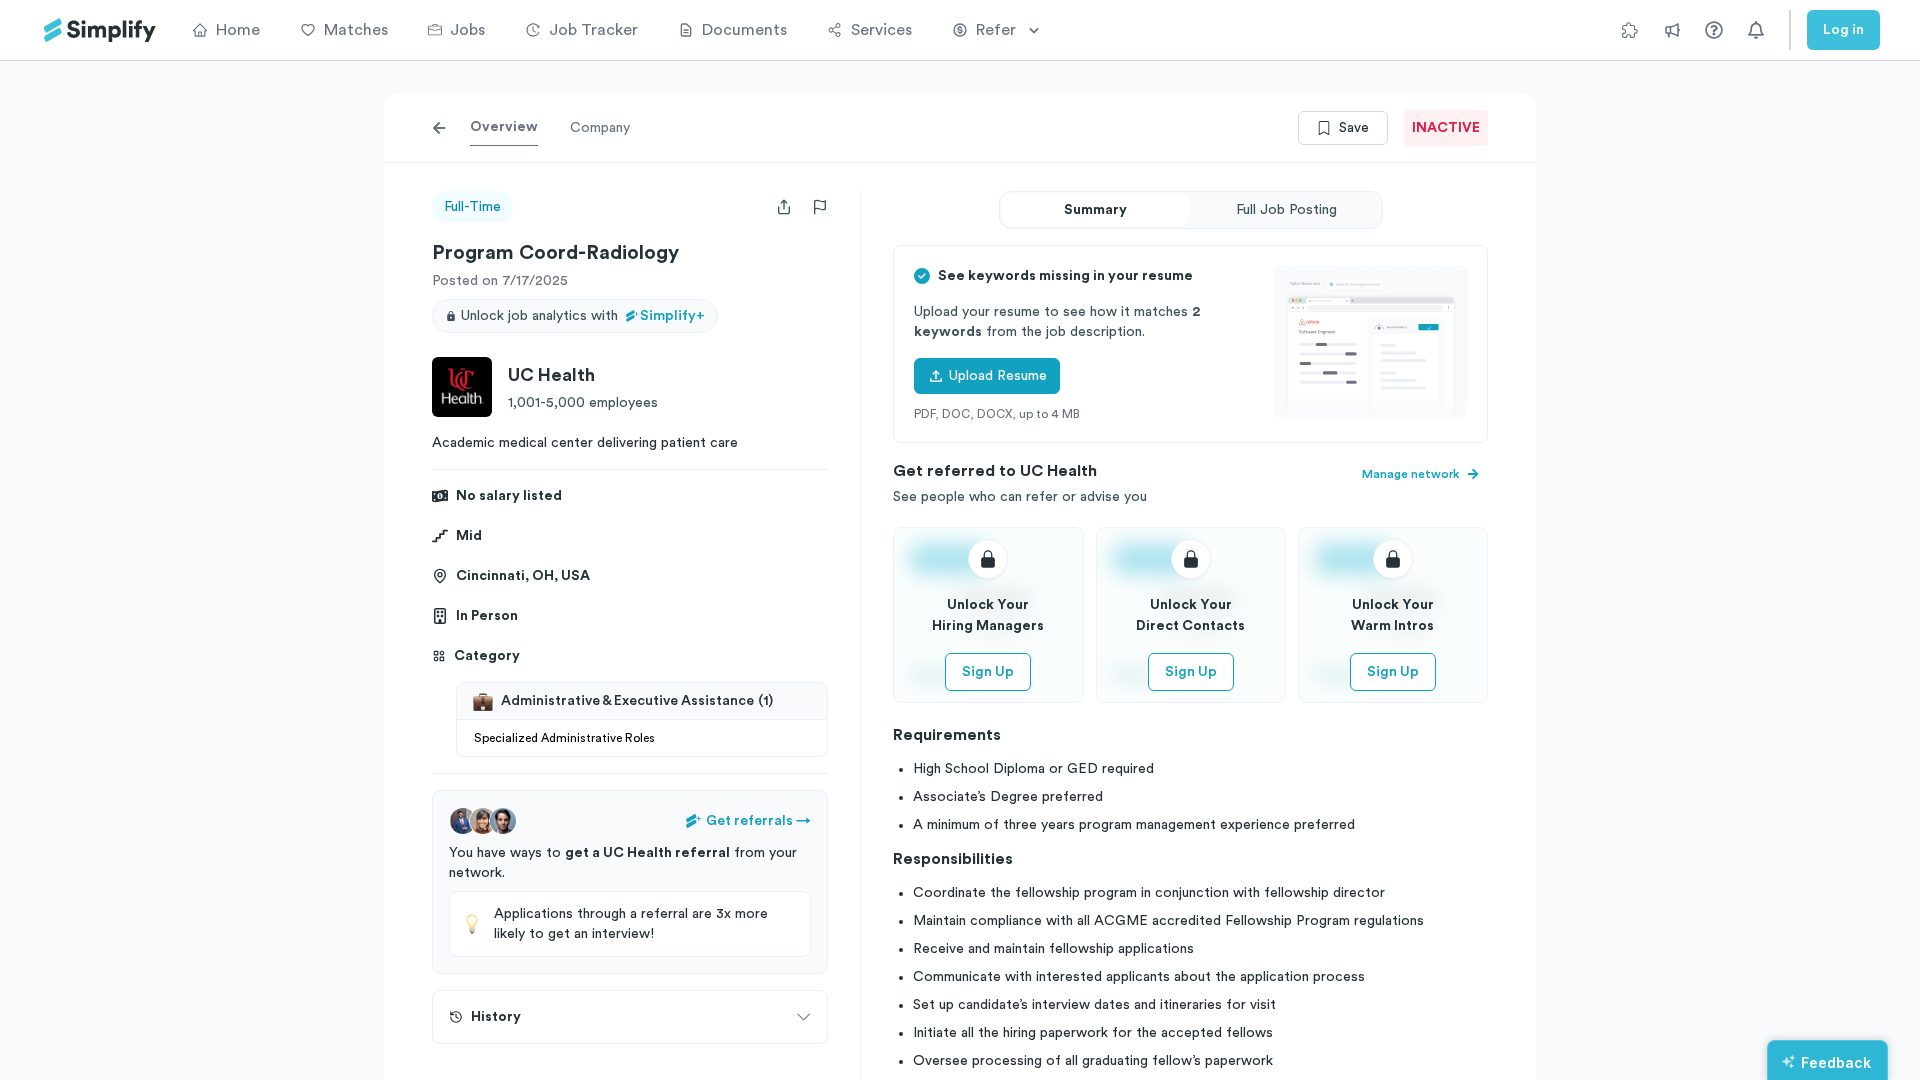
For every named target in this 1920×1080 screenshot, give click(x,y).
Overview (504, 127)
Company (600, 128)
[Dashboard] (100, 30)
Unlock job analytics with (583, 316)
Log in (1843, 30)
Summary (1095, 210)
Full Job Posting (1286, 210)
